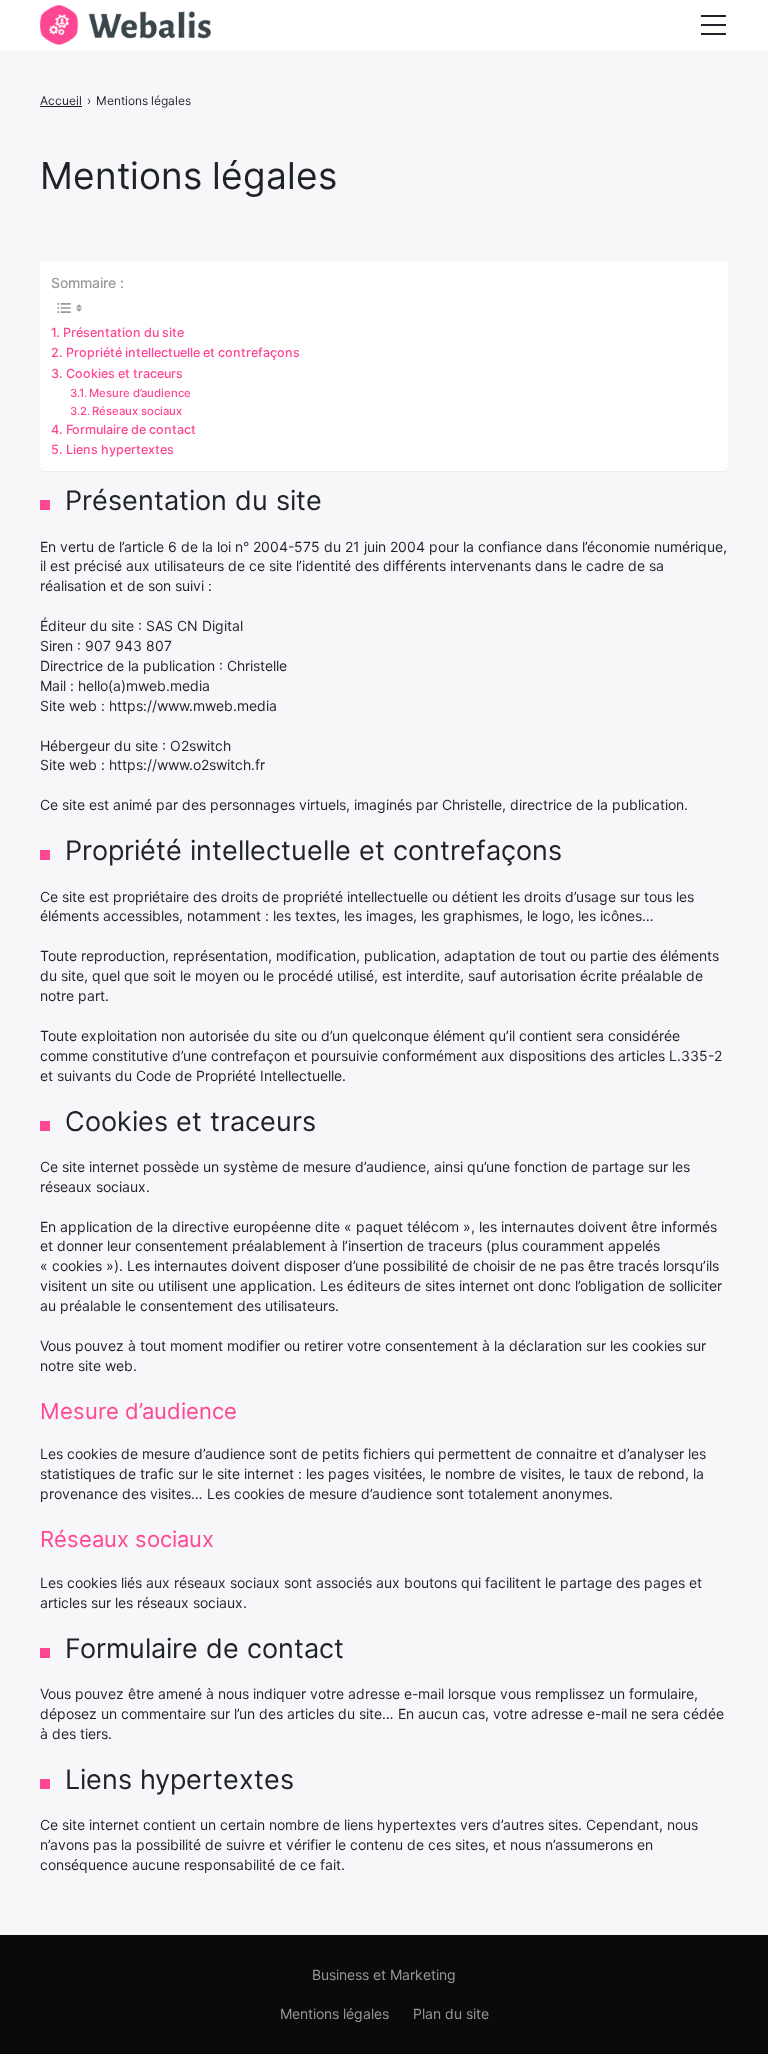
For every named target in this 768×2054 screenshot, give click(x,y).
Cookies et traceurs (124, 373)
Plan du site (451, 2013)
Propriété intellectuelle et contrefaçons (183, 352)
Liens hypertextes (120, 449)
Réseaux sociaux (137, 411)
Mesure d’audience (140, 393)
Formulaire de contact (131, 429)
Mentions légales (334, 2013)
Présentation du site (123, 332)
